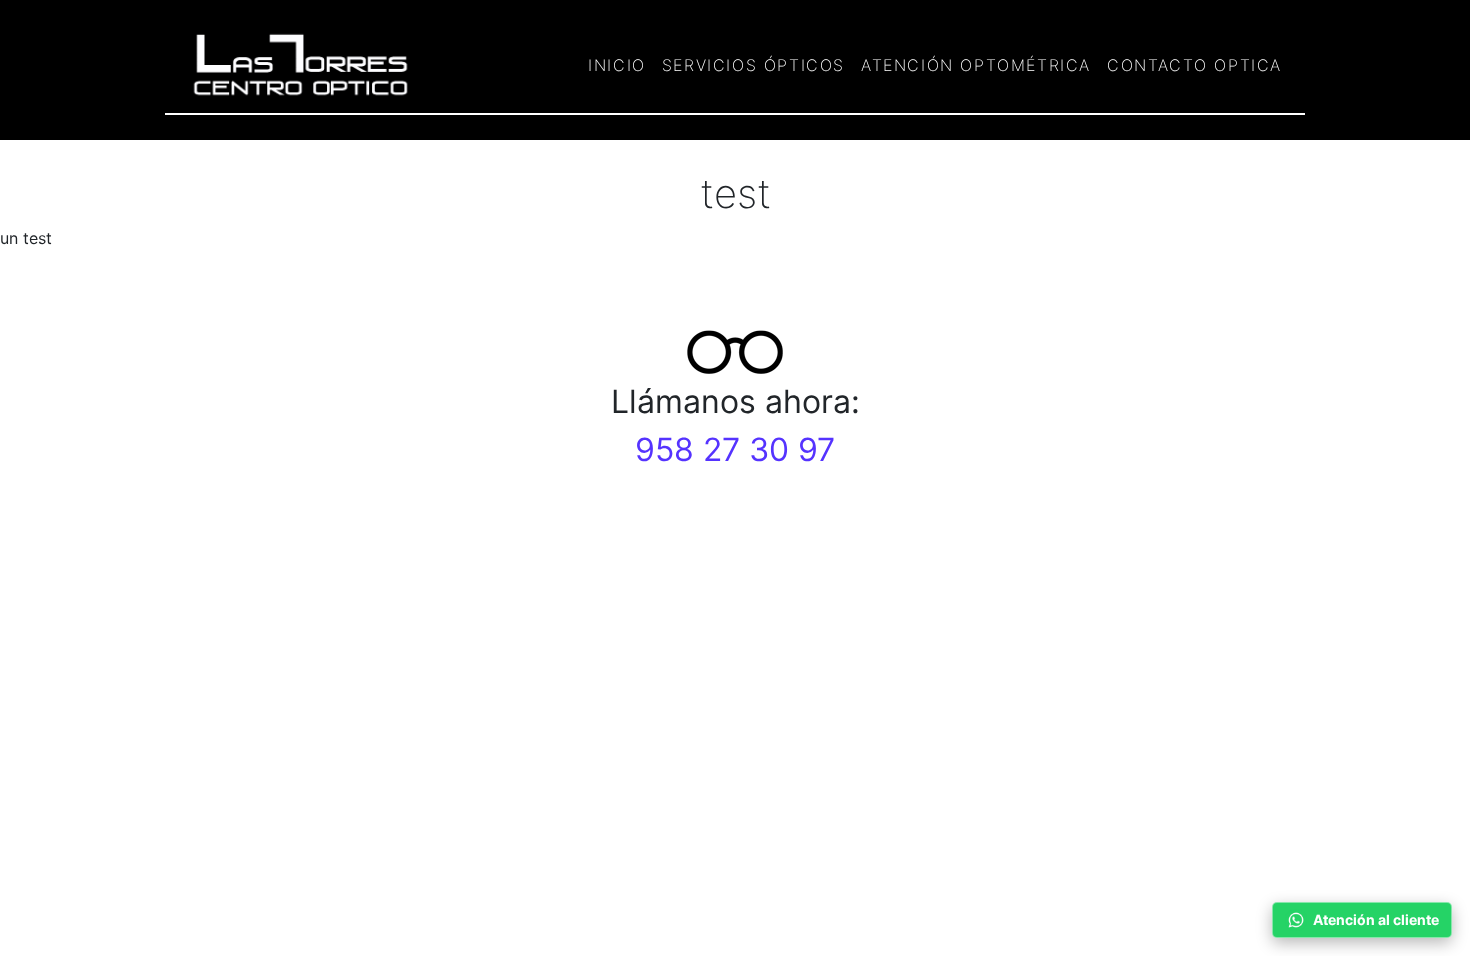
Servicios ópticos (753, 65)
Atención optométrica (976, 65)
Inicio (617, 65)
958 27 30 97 (735, 449)
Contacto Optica (1194, 65)
